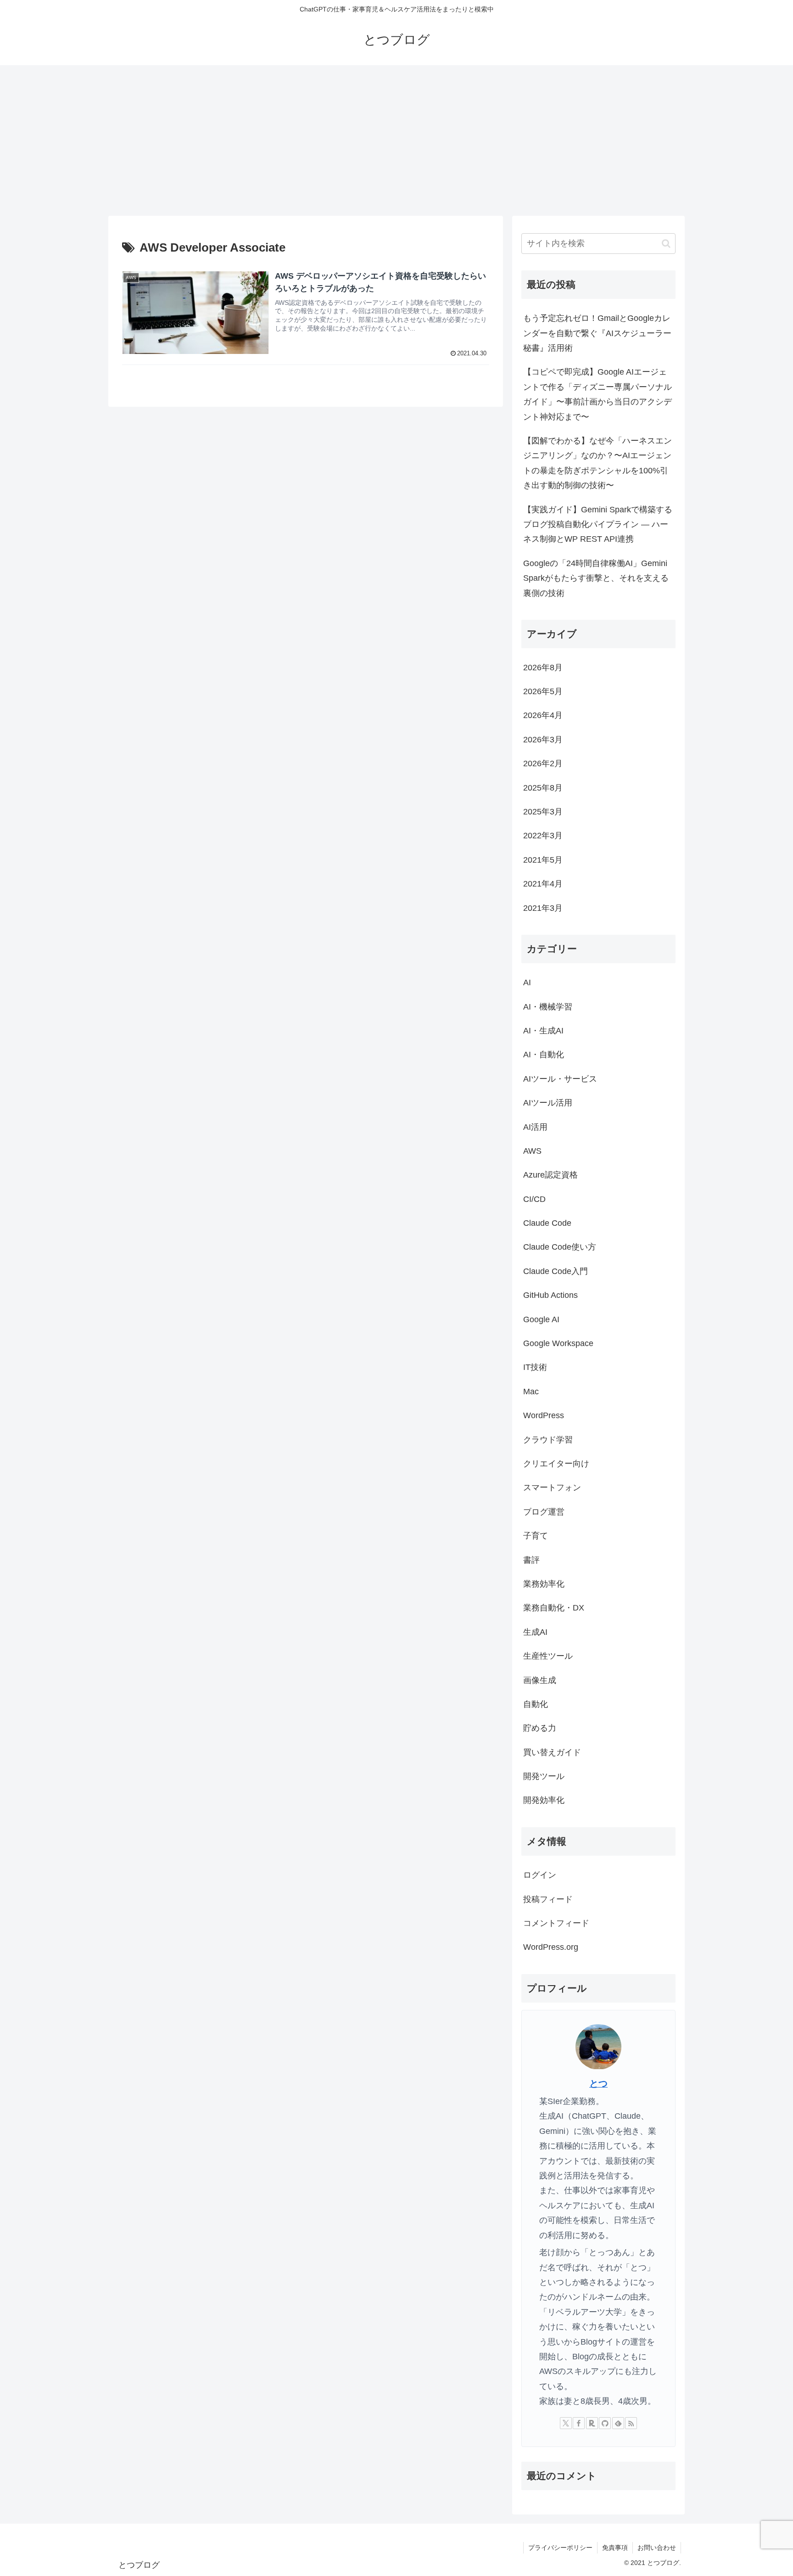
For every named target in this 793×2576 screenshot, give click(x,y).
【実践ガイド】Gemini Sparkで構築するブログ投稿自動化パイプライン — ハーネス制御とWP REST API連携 (598, 525)
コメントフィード (556, 1924)
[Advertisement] (396, 140)
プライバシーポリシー (560, 2548)
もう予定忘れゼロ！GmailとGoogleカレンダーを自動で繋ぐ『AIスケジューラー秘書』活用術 (597, 333)
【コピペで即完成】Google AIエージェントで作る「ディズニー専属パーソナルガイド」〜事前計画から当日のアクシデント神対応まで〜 (598, 394)
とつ (598, 2084)
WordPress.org (551, 1947)
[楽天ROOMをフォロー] (592, 2423)
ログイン (540, 1875)
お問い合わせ (657, 2548)
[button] (666, 244)
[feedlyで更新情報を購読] (618, 2423)
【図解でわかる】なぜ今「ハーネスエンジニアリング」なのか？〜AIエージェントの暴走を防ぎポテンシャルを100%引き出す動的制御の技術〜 (598, 463)
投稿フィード (548, 1899)
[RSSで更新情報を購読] (631, 2423)
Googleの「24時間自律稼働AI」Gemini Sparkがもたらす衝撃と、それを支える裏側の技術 (596, 578)
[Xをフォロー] (566, 2423)
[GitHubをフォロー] (605, 2423)
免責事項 (615, 2548)
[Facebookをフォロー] (579, 2423)
